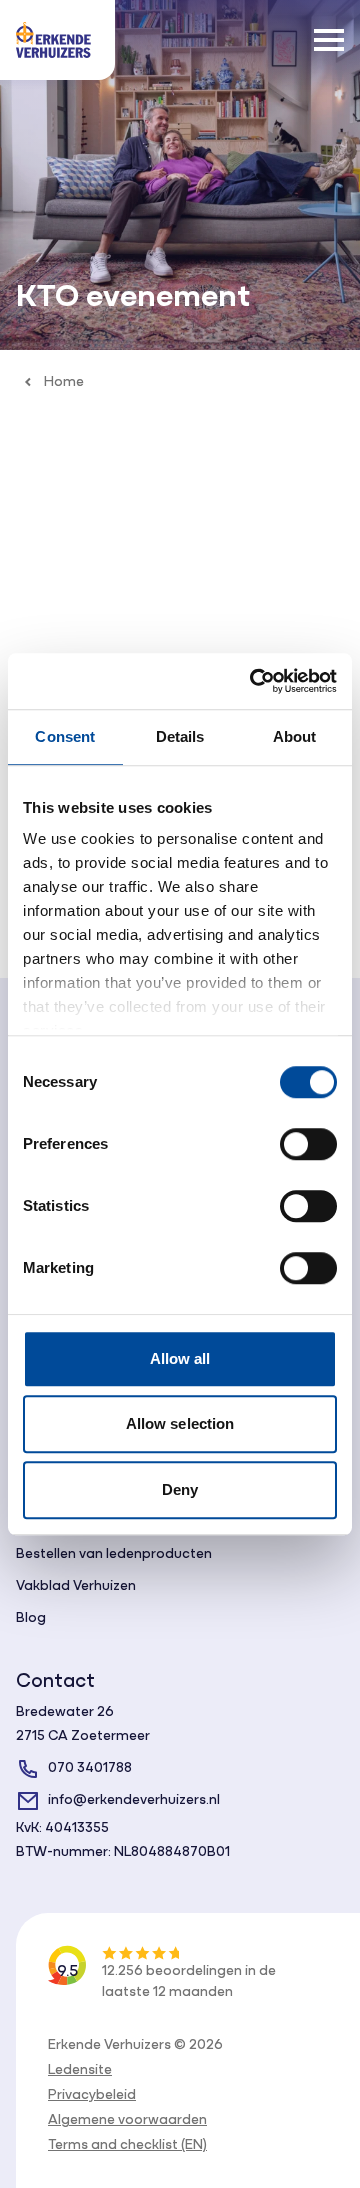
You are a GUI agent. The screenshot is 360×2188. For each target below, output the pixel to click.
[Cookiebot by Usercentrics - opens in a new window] (254, 681)
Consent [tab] (65, 736)
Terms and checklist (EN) (127, 2145)
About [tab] (295, 736)
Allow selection (180, 1423)
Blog (31, 1618)
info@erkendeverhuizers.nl (134, 1800)
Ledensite (80, 2070)
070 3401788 (90, 1768)
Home (64, 382)
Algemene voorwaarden (127, 2120)
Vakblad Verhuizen (76, 1586)
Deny (180, 1489)
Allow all (180, 1358)
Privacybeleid (92, 2095)
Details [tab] (180, 736)
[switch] (308, 1144)
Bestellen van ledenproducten (114, 1554)
